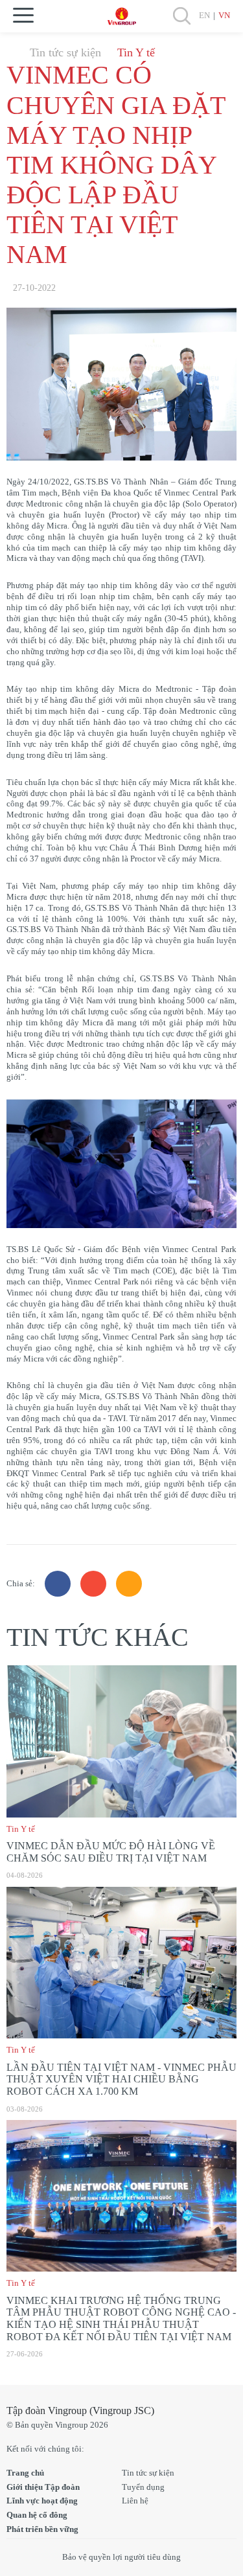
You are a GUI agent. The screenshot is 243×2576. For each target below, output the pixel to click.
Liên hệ (135, 2501)
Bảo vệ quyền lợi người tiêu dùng (121, 2557)
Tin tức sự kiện (65, 52)
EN (204, 15)
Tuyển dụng (143, 2487)
